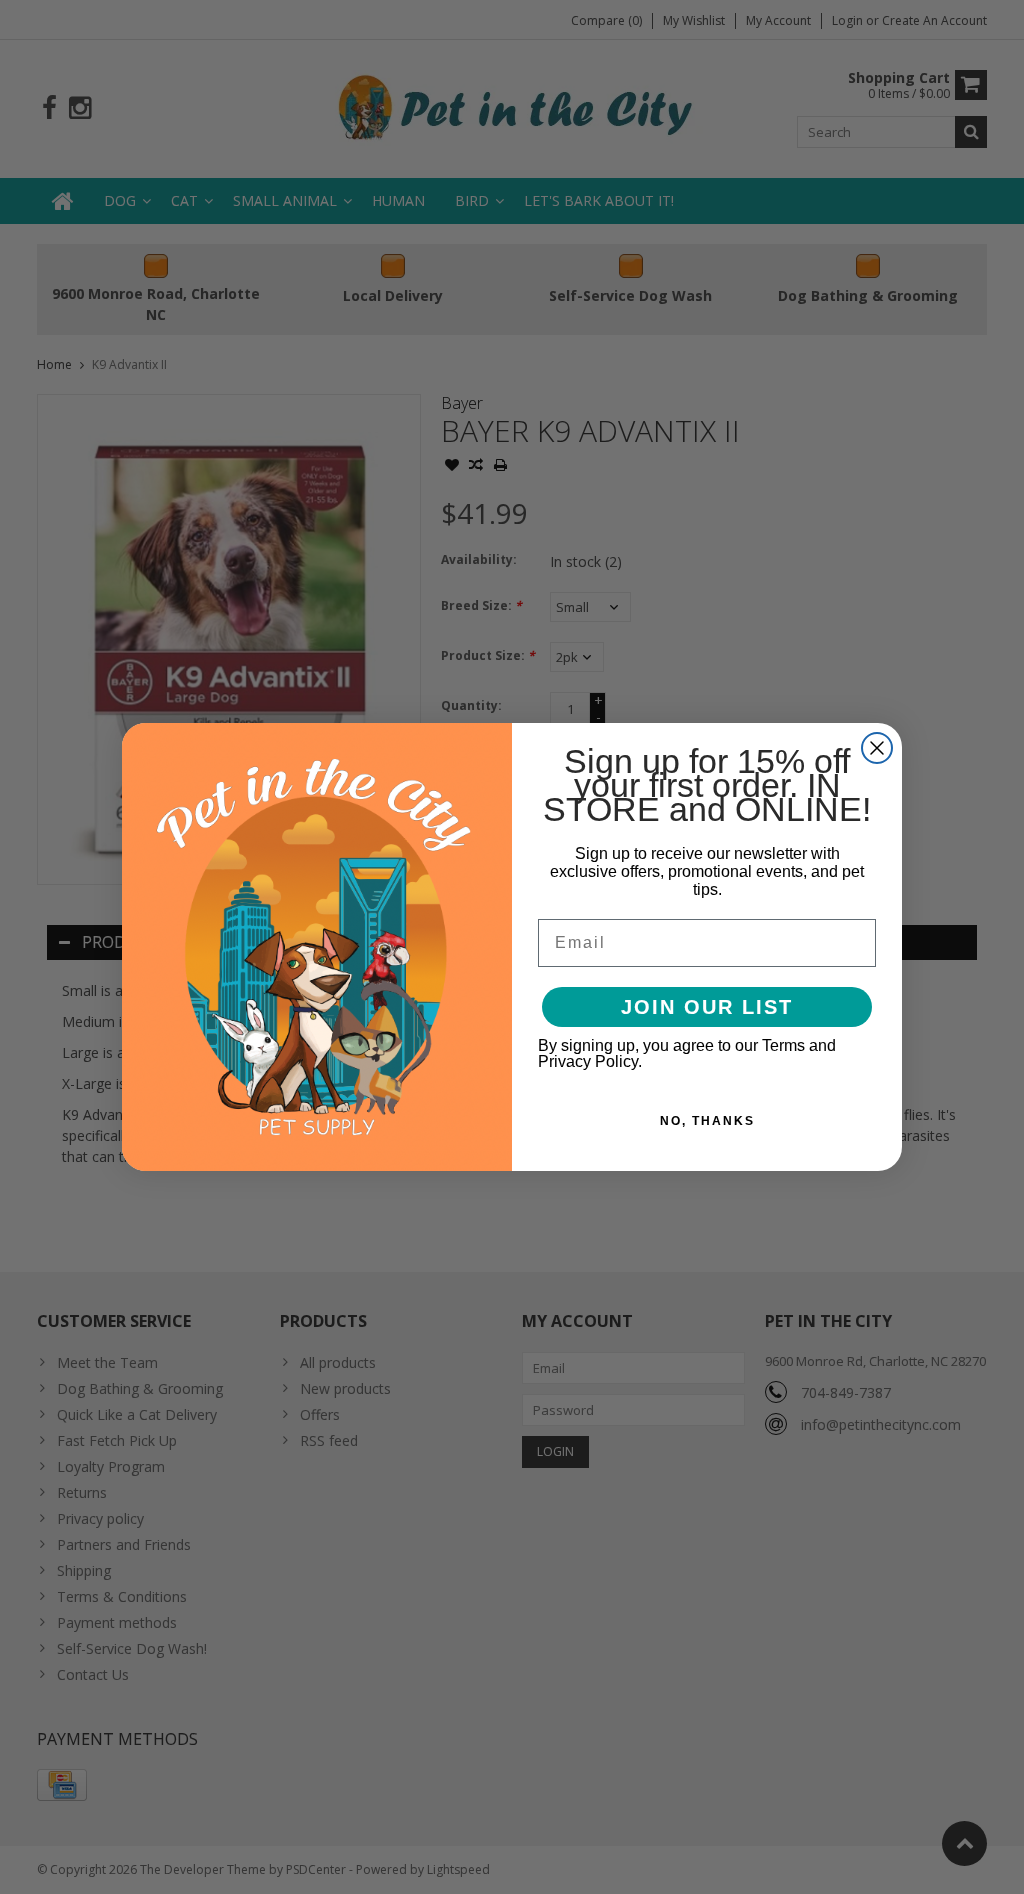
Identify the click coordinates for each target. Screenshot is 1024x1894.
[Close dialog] (877, 748)
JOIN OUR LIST (707, 1007)
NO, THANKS (707, 1121)
